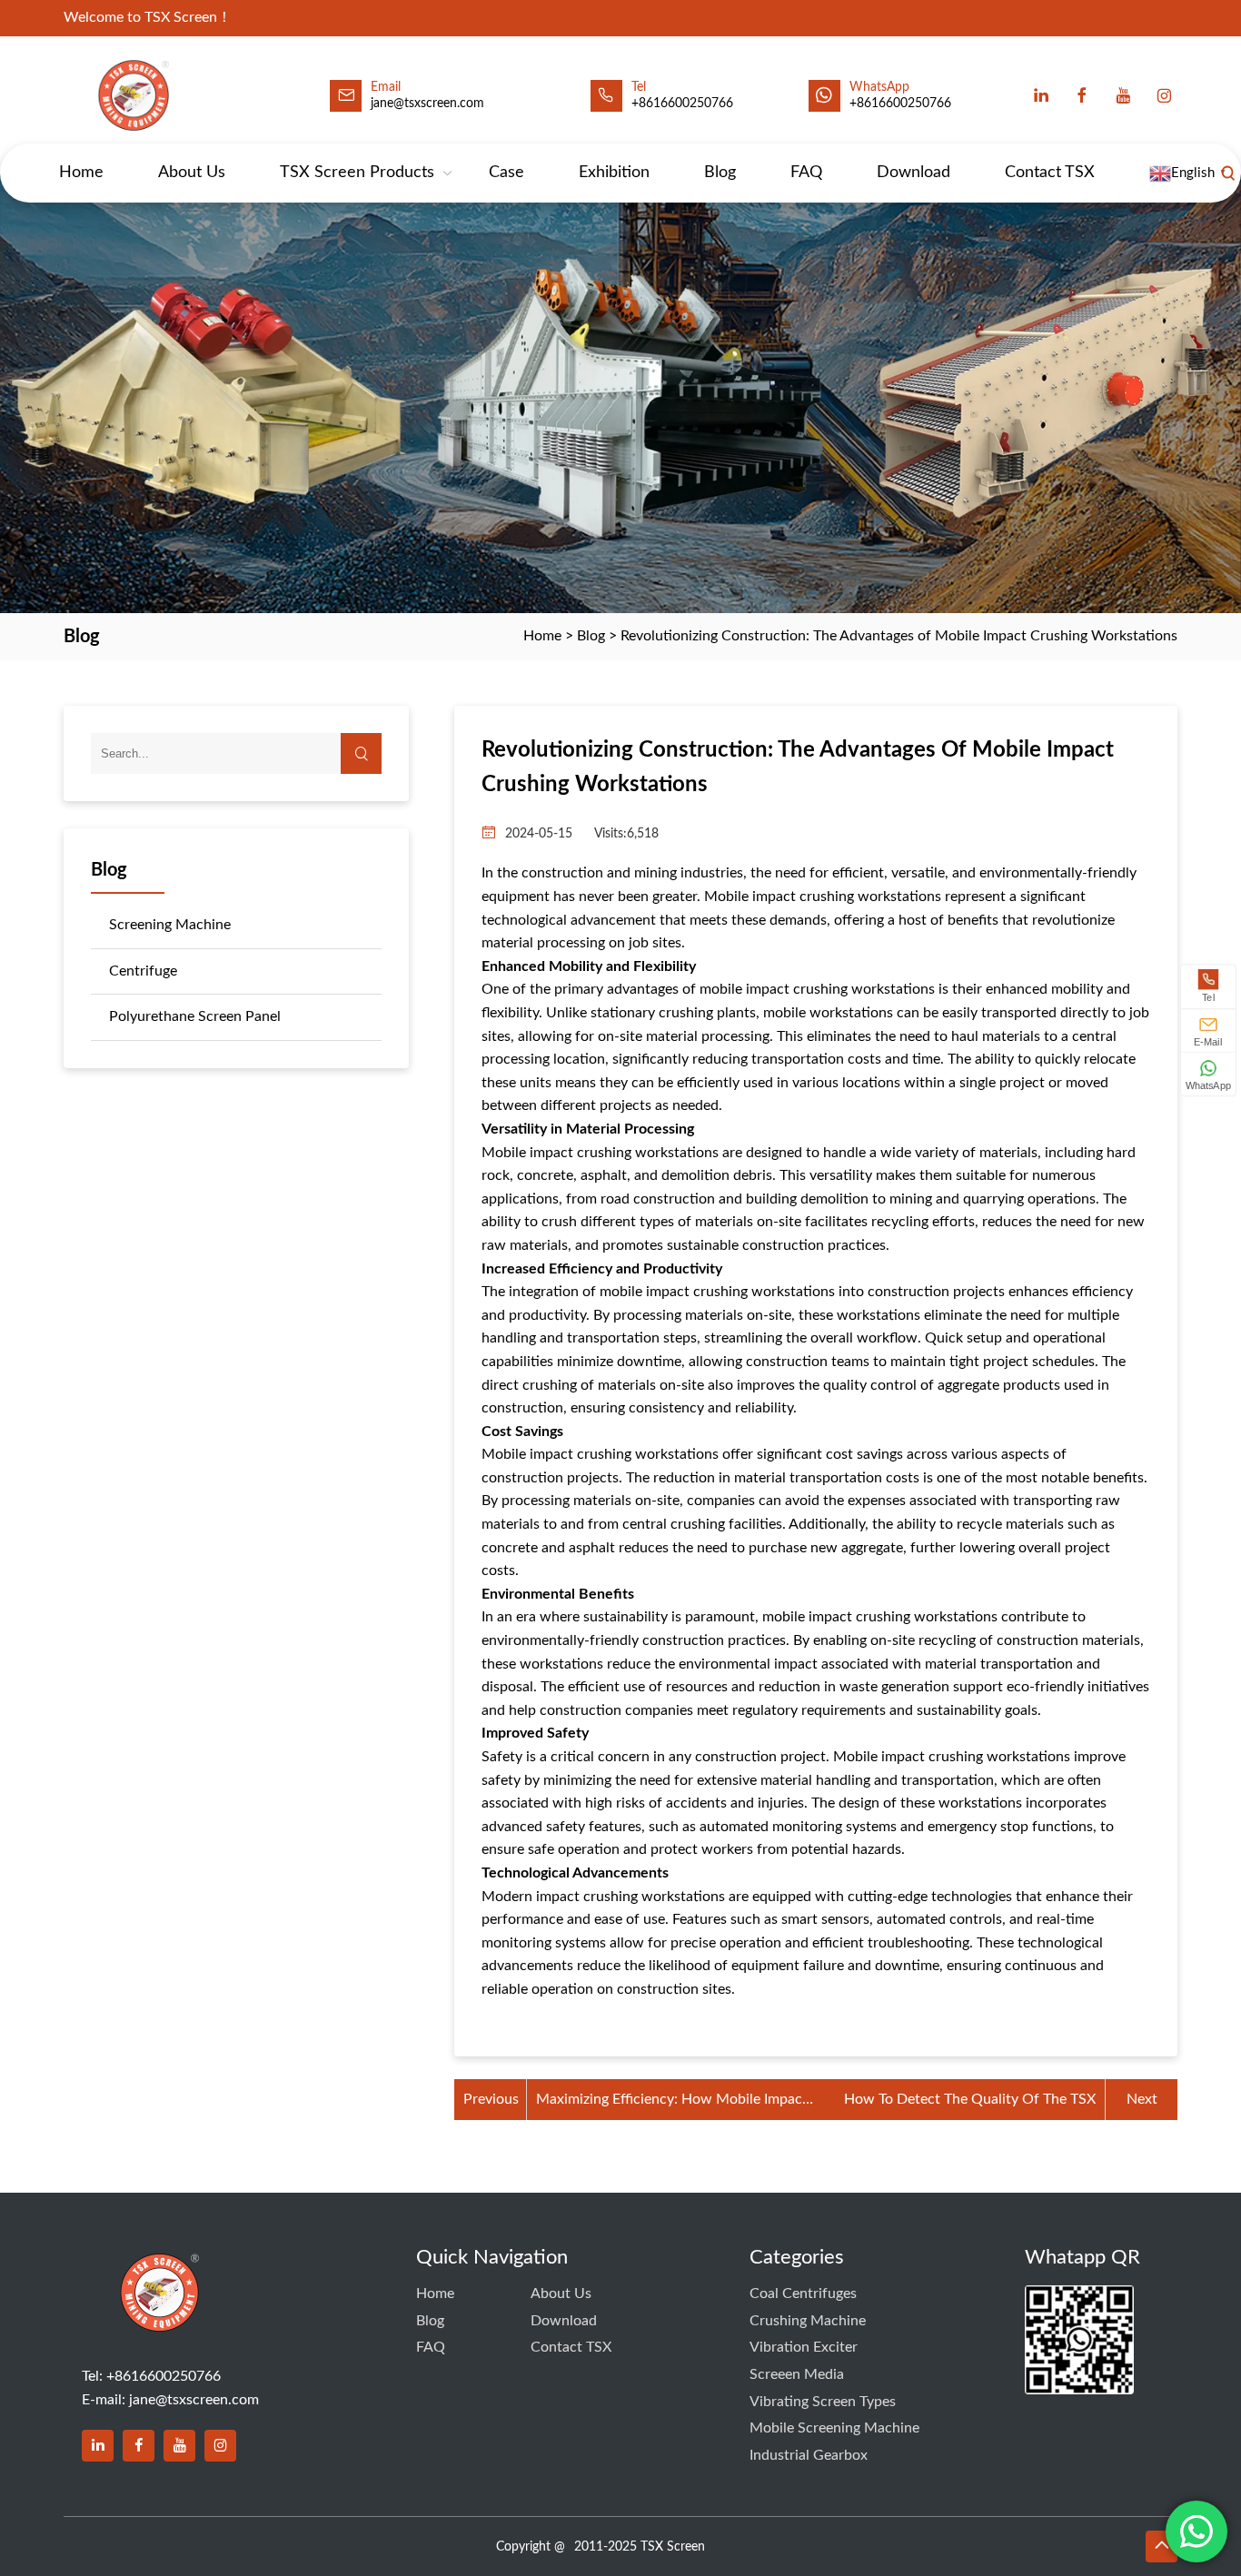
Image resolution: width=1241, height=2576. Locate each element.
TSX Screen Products (357, 173)
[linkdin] (98, 2446)
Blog (720, 173)
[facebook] (1082, 95)
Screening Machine (170, 925)
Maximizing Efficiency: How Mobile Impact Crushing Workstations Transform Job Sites (674, 2102)
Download (913, 173)
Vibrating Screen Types (823, 2402)
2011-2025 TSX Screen (640, 2547)
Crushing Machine (808, 2321)
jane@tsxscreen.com (427, 104)
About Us (192, 173)
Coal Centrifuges (803, 2294)
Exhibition (614, 173)
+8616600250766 (900, 104)
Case (506, 173)
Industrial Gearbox (809, 2455)
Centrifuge (143, 971)
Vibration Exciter (804, 2347)
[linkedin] (1041, 95)
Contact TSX (1050, 173)
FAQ (806, 173)
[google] (1164, 95)
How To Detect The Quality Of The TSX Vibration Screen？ (970, 2102)
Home (81, 173)
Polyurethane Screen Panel (195, 1016)
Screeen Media (797, 2374)
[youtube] (1123, 95)
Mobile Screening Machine (834, 2428)
